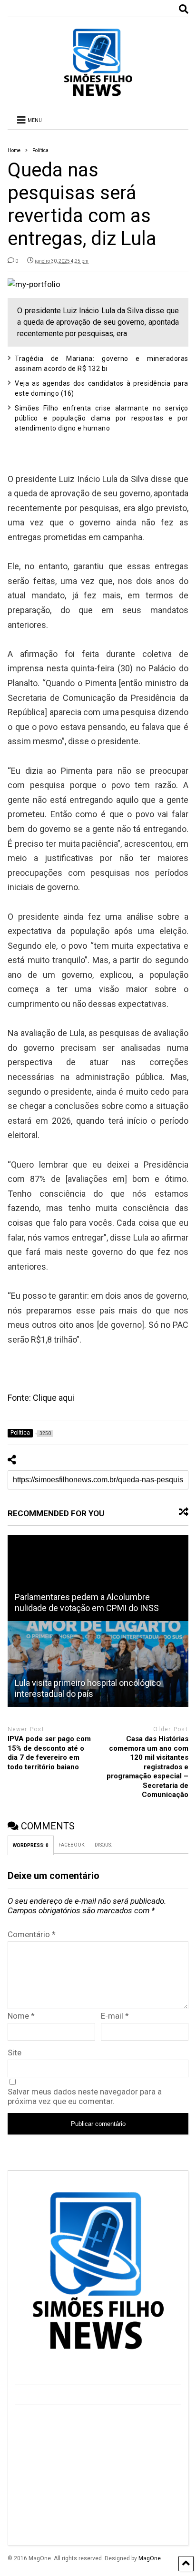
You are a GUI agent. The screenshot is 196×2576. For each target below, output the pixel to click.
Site (15, 2053)
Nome (21, 2016)
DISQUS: (103, 1845)
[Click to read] (98, 1578)
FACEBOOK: (72, 1845)
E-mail (115, 2016)
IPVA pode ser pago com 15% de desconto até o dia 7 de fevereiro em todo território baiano (49, 1753)
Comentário (32, 1934)
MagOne (150, 2558)
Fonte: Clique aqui (41, 1398)
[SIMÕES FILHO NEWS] (98, 94)
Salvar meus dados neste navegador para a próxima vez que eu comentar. (85, 2096)
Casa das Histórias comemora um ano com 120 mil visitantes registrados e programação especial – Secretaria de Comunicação (147, 1767)
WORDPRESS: (31, 1845)
